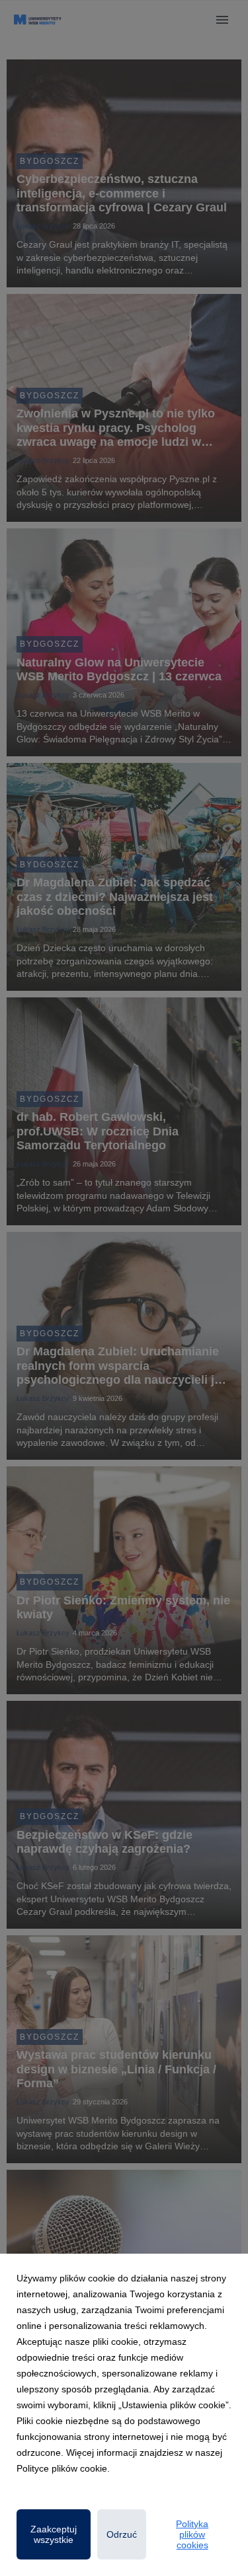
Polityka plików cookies (192, 2534)
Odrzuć (122, 2534)
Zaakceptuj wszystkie (54, 2534)
